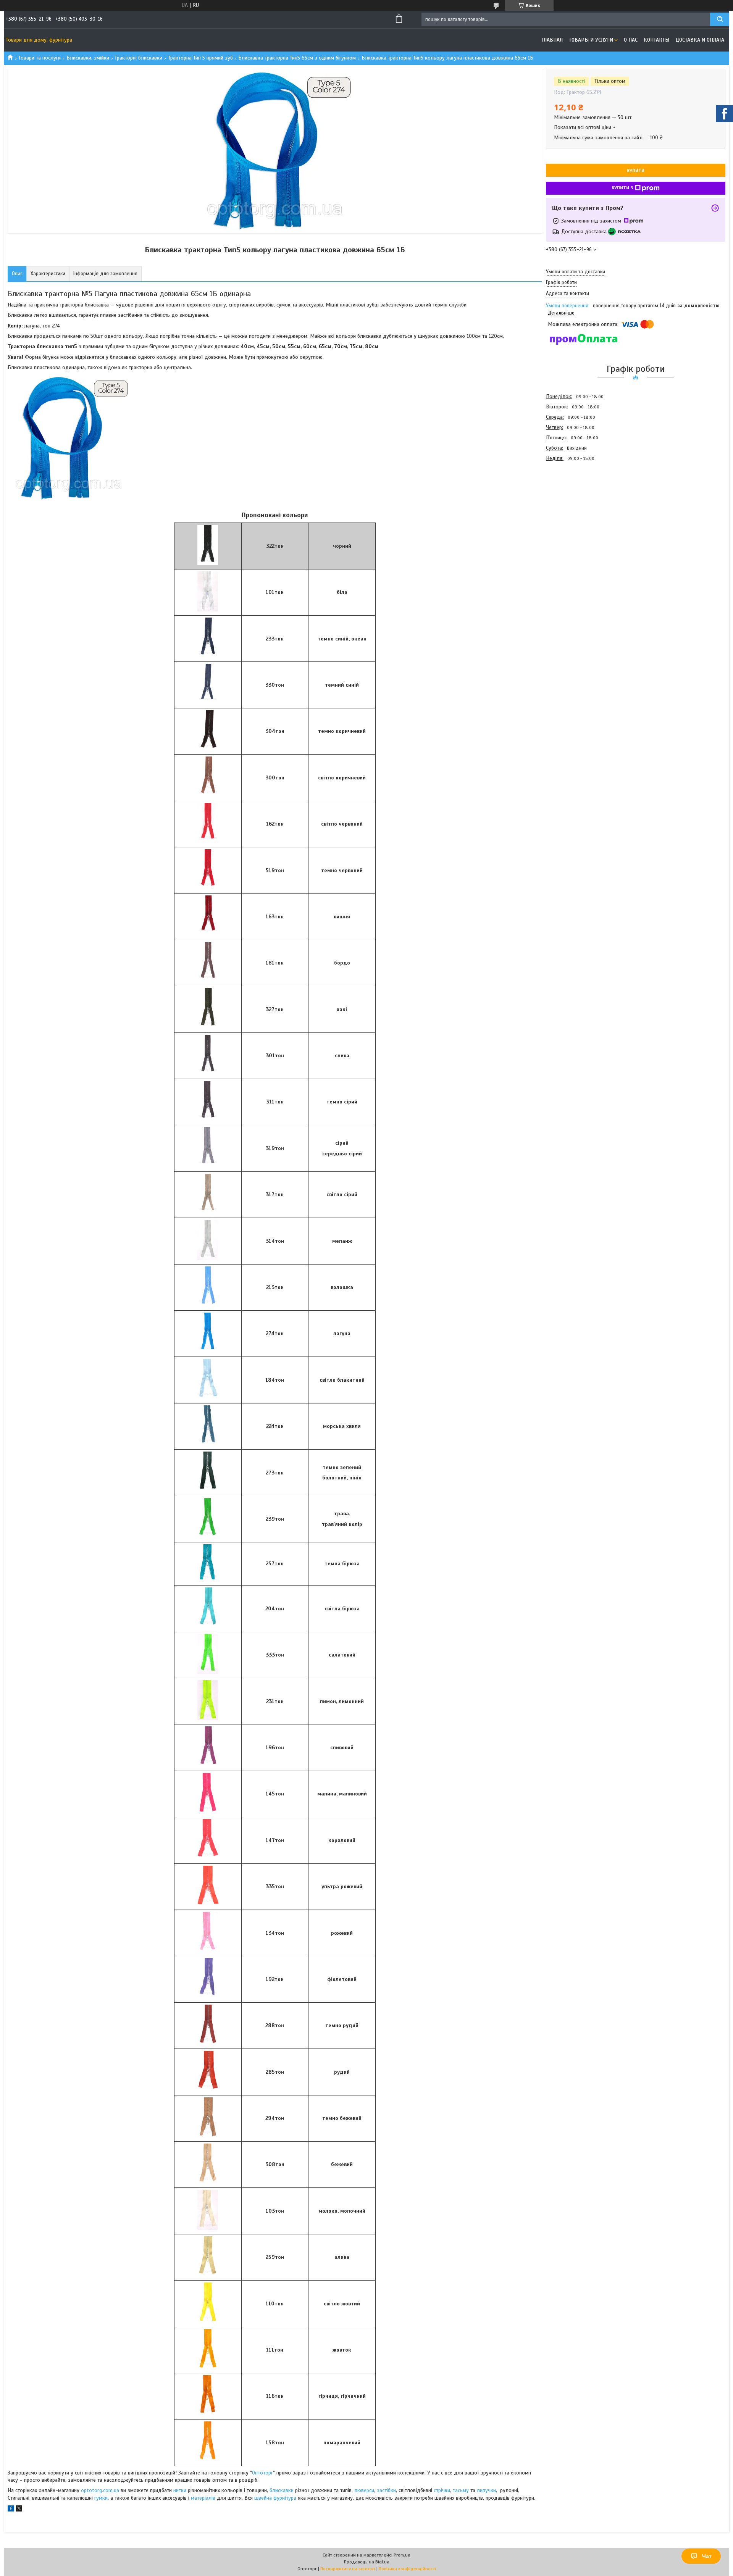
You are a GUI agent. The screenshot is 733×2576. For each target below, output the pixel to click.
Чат (707, 2556)
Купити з (622, 188)
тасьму (461, 2490)
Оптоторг (262, 2473)
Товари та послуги (40, 58)
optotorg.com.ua (100, 2490)
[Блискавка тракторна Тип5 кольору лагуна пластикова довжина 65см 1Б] (573, 505)
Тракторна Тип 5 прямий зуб (200, 58)
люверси (364, 2490)
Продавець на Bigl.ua (367, 2562)
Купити (636, 171)
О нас (631, 40)
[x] (19, 2510)
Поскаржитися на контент (348, 2569)
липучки (486, 2490)
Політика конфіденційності (407, 2569)
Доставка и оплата (700, 40)
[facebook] (11, 2510)
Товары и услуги (591, 40)
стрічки (442, 2490)
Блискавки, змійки (88, 58)
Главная (552, 40)
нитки (180, 2490)
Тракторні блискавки (138, 58)
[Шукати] (720, 19)
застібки (386, 2490)
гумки (101, 2498)
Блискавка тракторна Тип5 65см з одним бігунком (297, 58)
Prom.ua (402, 2555)
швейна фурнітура (276, 2498)
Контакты (656, 40)
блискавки (282, 2490)
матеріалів (203, 2498)
